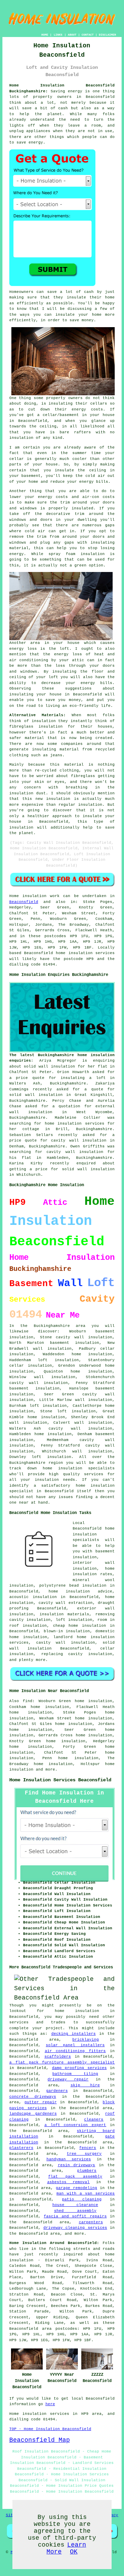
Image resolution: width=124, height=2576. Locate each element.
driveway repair (68, 2079)
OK (74, 2552)
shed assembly (75, 2211)
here (50, 2404)
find (28, 1701)
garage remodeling (76, 2188)
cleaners (94, 2120)
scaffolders (58, 2057)
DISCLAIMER (107, 35)
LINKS (58, 35)
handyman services (69, 2159)
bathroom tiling (75, 2074)
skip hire (85, 2085)
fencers (88, 2148)
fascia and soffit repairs (75, 2216)
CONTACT (88, 35)
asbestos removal (69, 2182)
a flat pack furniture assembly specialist (62, 2062)
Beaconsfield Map (40, 2440)
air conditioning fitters (75, 2051)
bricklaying (86, 2040)
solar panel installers (75, 2045)
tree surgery (84, 2154)
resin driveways (77, 2165)
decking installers (74, 2034)
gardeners (57, 2091)
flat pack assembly (75, 2177)
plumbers (87, 2171)
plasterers (21, 2148)
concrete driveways (33, 2097)
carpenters (91, 2222)
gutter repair (41, 2102)
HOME (45, 35)
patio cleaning (82, 2199)
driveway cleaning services (75, 2228)
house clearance (75, 2205)
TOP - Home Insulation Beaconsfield (50, 2429)
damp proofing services (79, 2068)
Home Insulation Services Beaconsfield (60, 1780)
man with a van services (86, 2194)
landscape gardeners (33, 2114)
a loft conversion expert (75, 2125)
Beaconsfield (24, 902)
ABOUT (72, 35)
